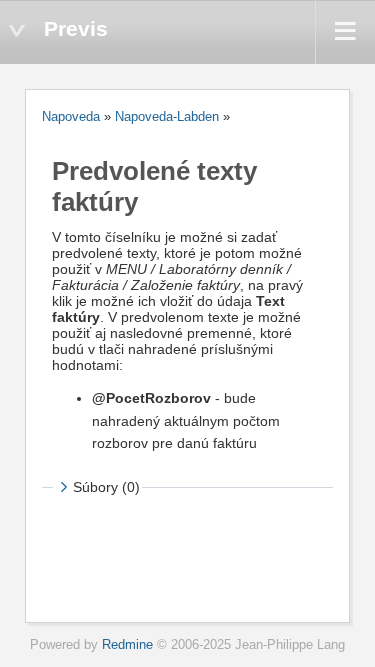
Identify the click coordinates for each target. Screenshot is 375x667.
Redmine (127, 645)
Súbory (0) (106, 487)
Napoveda (71, 116)
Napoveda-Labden (167, 116)
